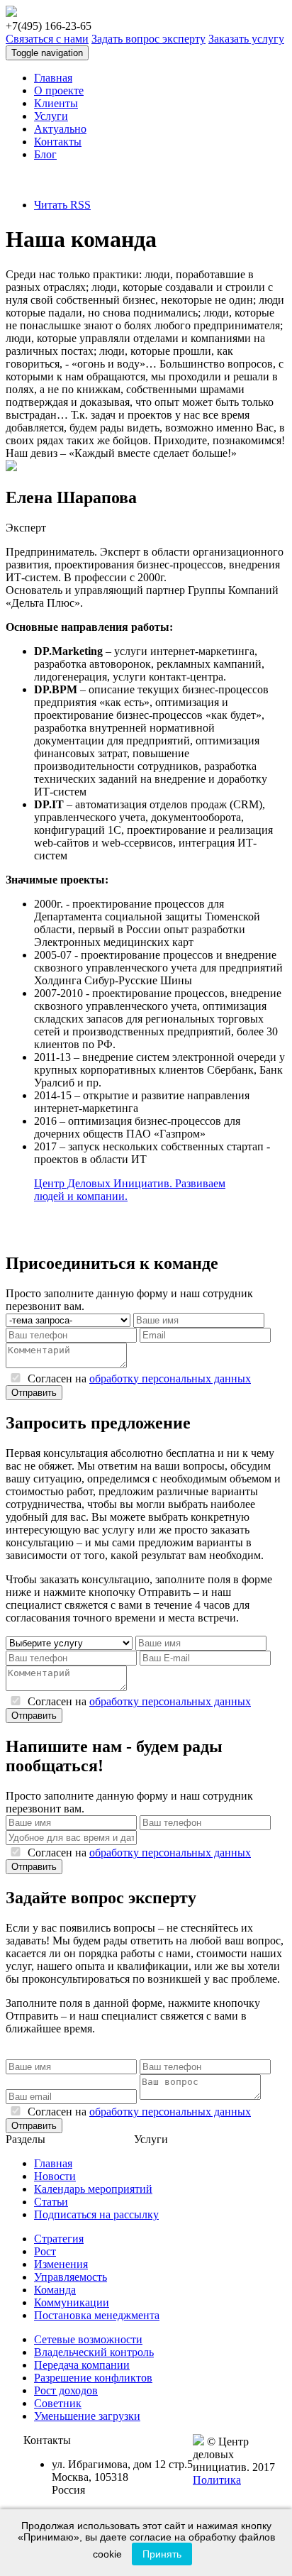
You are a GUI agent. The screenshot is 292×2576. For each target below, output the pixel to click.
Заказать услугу (246, 39)
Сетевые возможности (88, 2339)
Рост (45, 2251)
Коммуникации (72, 2302)
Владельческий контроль (94, 2352)
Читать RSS (62, 205)
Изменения (61, 2264)
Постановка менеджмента (97, 2315)
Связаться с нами (47, 39)
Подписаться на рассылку (96, 2214)
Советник (58, 2403)
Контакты (58, 142)
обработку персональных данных (170, 1378)
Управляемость (71, 2277)
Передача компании (82, 2365)
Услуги (51, 116)
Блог (45, 154)
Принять (162, 2554)
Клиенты (56, 103)
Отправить (34, 1393)
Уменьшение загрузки (87, 2416)
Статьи (51, 2202)
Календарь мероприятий (93, 2189)
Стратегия (59, 2239)
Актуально (60, 129)
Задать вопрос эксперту (148, 39)
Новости (55, 2176)
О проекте (59, 90)
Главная (53, 78)
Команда (55, 2290)
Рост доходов (66, 2390)
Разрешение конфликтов (93, 2378)
